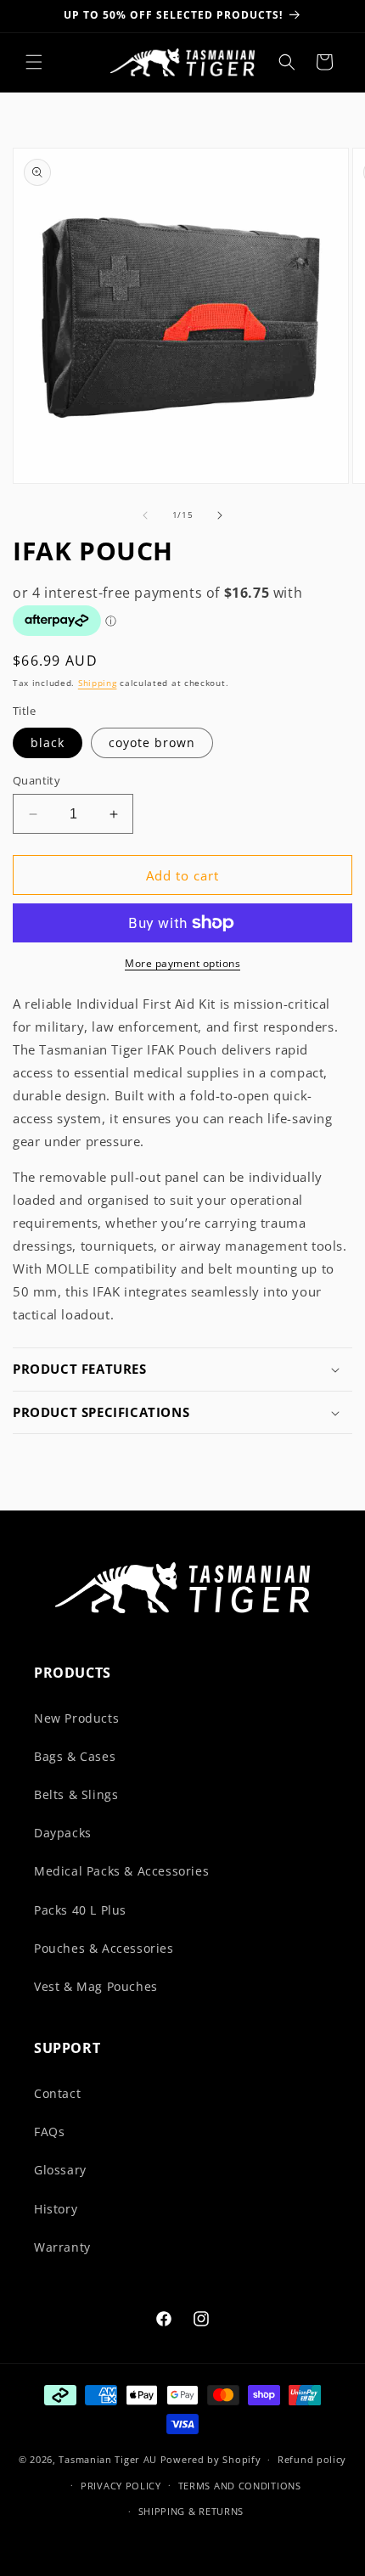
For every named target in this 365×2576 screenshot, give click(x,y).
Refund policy (312, 2459)
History (56, 2209)
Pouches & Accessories (104, 1948)
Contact (57, 2093)
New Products (76, 1718)
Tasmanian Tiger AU (108, 2459)
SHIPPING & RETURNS (191, 2511)
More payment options (182, 963)
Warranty (62, 2247)
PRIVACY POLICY (121, 2486)
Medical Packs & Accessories (121, 1871)
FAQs (49, 2132)
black (48, 742)
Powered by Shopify (211, 2459)
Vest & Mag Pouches (96, 1986)
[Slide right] (220, 515)
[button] (34, 62)
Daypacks (63, 1833)
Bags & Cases (75, 1756)
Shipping (98, 683)
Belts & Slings (76, 1794)
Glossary (60, 2170)
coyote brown (152, 742)
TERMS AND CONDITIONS (240, 2486)
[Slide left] (145, 515)
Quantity (36, 780)
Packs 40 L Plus (80, 1910)
